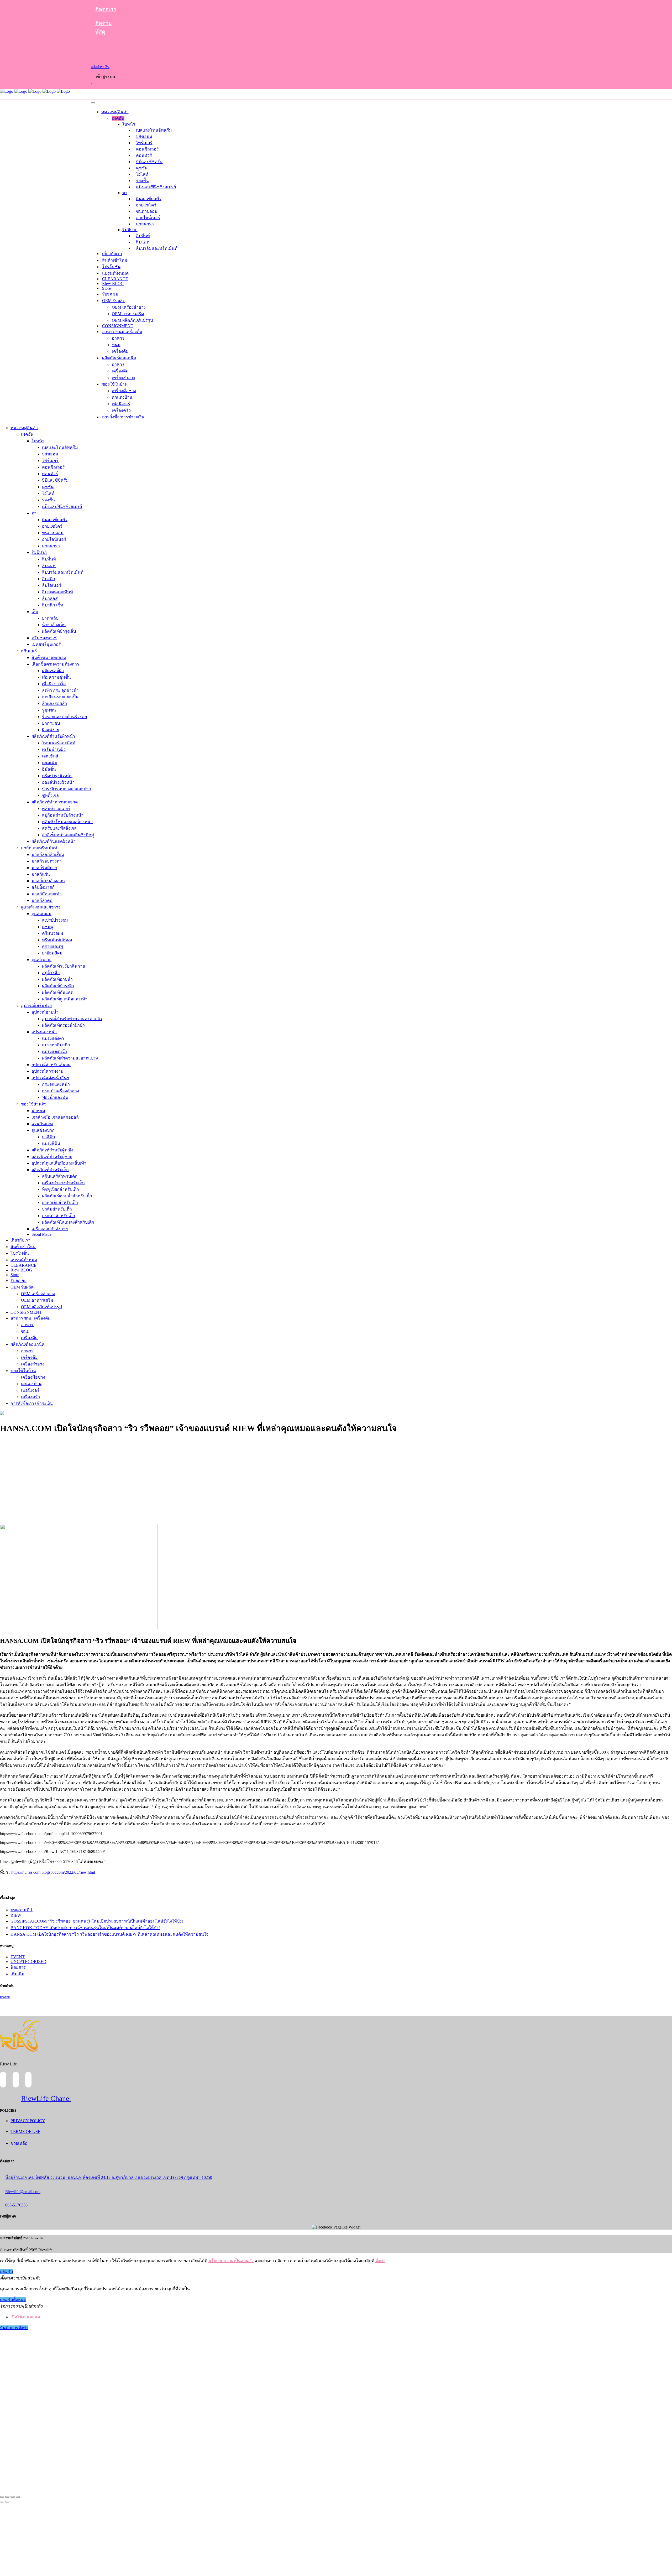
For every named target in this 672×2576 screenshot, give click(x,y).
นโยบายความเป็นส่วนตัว (231, 2261)
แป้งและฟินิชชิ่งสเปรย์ (156, 187)
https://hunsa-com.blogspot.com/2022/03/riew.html (53, 1872)
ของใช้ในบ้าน (115, 384)
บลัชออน (144, 136)
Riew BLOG (113, 284)
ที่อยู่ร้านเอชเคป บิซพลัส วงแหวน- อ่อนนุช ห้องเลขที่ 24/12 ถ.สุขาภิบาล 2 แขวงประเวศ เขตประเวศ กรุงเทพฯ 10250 (109, 2177)
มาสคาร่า (145, 224)
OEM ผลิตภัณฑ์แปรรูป (132, 320)
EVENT (18, 1957)
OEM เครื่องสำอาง (129, 307)
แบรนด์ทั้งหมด (115, 273)
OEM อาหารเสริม (128, 314)
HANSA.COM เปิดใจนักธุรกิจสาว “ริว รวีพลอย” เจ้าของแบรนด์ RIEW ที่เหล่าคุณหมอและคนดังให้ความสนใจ (109, 1934)
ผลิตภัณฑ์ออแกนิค (119, 358)
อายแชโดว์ (146, 205)
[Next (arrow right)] (7, 2502)
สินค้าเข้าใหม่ (115, 260)
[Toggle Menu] (93, 103)
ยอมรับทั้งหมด (13, 2300)
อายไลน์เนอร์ (148, 218)
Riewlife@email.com (23, 2192)
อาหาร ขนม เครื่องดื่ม (122, 332)
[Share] (7, 2497)
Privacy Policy (28, 2121)
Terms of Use (25, 2131)
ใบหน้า (129, 124)
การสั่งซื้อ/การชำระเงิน (123, 417)
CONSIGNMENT (118, 326)
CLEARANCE (115, 279)
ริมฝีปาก (130, 230)
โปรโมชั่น (111, 267)
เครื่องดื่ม (120, 351)
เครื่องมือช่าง (124, 391)
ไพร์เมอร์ (144, 143)
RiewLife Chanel (46, 2098)
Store (106, 288)
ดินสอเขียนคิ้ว (149, 199)
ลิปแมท (143, 242)
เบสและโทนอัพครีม (154, 130)
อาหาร (118, 338)
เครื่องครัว (121, 410)
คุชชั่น (142, 168)
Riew (16, 1915)
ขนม (116, 345)
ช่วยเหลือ (19, 2143)
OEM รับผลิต (114, 301)
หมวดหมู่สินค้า (115, 112)
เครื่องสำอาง (124, 378)
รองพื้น (142, 181)
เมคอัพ (118, 118)
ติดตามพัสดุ (104, 28)
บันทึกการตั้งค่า (14, 2328)
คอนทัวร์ (144, 155)
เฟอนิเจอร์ (121, 404)
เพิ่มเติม (17, 1974)
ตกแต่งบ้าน (122, 397)
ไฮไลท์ (142, 174)
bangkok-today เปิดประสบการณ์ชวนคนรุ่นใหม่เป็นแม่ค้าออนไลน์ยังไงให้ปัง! (85, 1928)
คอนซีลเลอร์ (147, 149)
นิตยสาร (18, 1967)
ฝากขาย (5, 1997)
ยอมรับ (6, 2271)
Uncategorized (28, 1962)
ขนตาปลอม (147, 211)
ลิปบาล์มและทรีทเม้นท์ (157, 248)
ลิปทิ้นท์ (143, 236)
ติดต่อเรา (106, 9)
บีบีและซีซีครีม (149, 162)
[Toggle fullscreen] (13, 2497)
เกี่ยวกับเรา (112, 254)
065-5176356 (16, 2205)
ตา (125, 193)
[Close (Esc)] (2, 2497)
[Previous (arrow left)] (2, 2502)
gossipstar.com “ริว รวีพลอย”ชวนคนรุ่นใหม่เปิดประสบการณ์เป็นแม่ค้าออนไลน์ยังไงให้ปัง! (97, 1921)
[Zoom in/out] (18, 2497)
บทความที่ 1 (22, 1910)
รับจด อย (110, 294)
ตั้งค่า (380, 2261)
